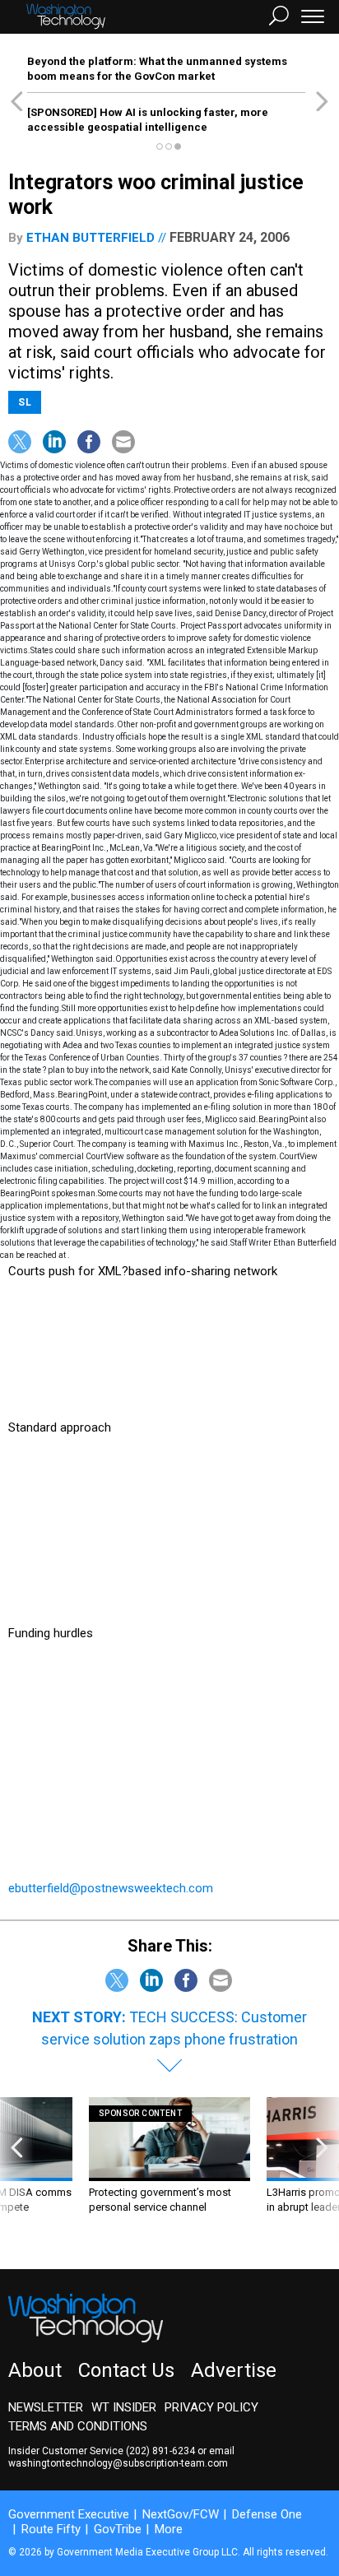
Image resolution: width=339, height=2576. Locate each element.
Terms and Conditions (78, 2426)
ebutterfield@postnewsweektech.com (111, 1888)
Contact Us (126, 2370)
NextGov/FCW (181, 2514)
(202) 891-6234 (160, 2451)
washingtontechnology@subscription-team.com (118, 2463)
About (35, 2370)
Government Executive (69, 2514)
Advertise (234, 2370)
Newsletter (46, 2407)
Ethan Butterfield (91, 238)
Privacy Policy (211, 2407)
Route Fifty (51, 2529)
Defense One (267, 2514)
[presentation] (17, 2171)
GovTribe (118, 2529)
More (169, 2529)
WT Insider (124, 2407)
